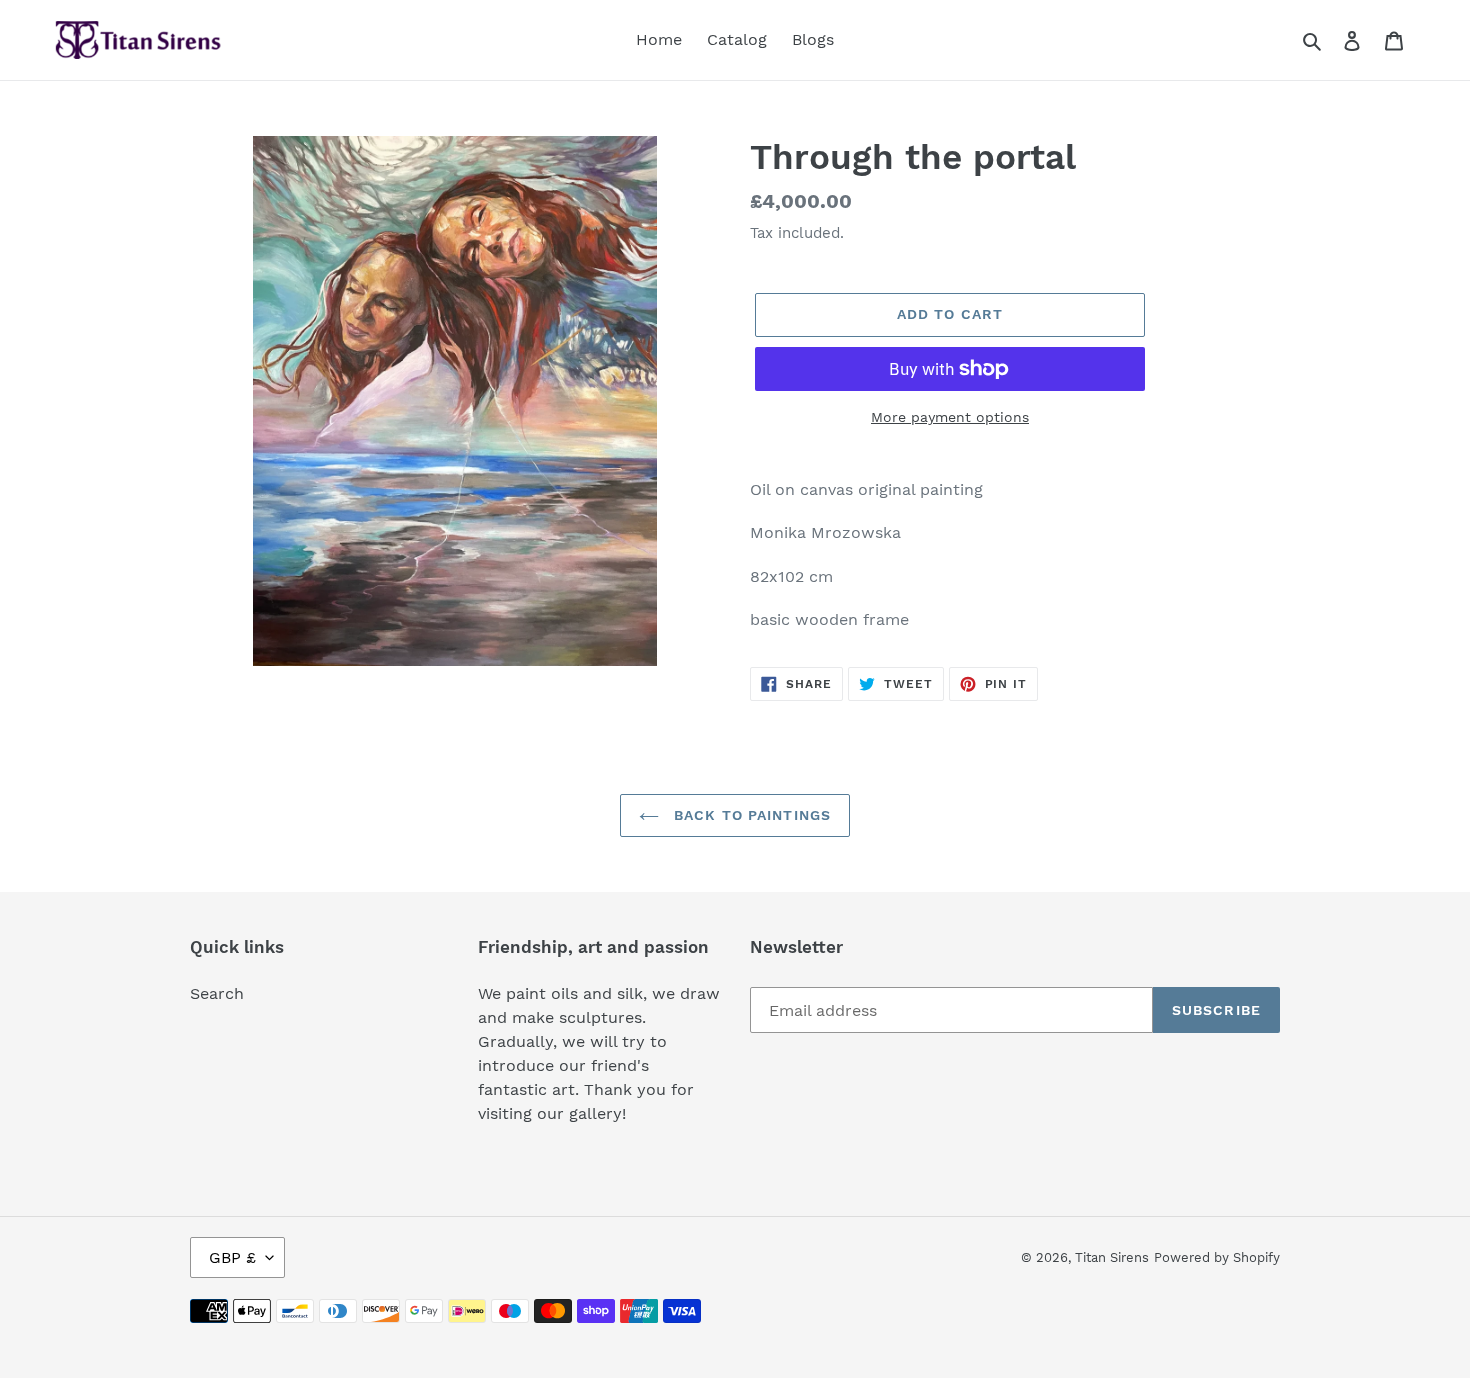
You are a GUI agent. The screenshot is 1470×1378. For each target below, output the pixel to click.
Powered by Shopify (1217, 1257)
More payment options (950, 417)
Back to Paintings (750, 815)
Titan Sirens (1112, 1257)
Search (217, 993)
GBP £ (232, 1257)
